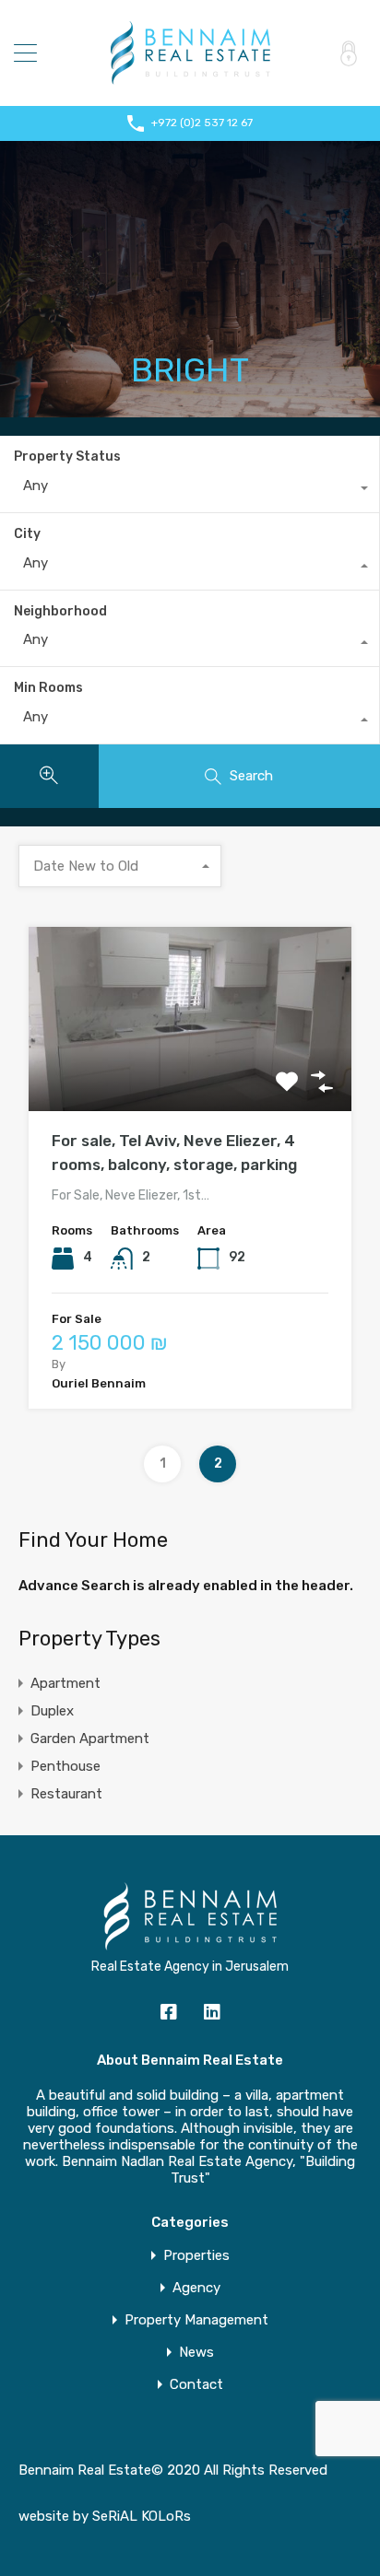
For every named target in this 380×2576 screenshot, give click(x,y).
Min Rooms (48, 688)
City (27, 534)
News (196, 2353)
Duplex (52, 1711)
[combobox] (190, 490)
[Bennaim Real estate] (190, 79)
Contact (196, 2385)
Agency (196, 2288)
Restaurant (66, 1794)
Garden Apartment (90, 1739)
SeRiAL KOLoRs (142, 2516)
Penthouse (65, 1766)
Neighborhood (60, 611)
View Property (190, 1075)
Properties (196, 2256)
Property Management (196, 2320)
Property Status (67, 457)
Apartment (65, 1683)
